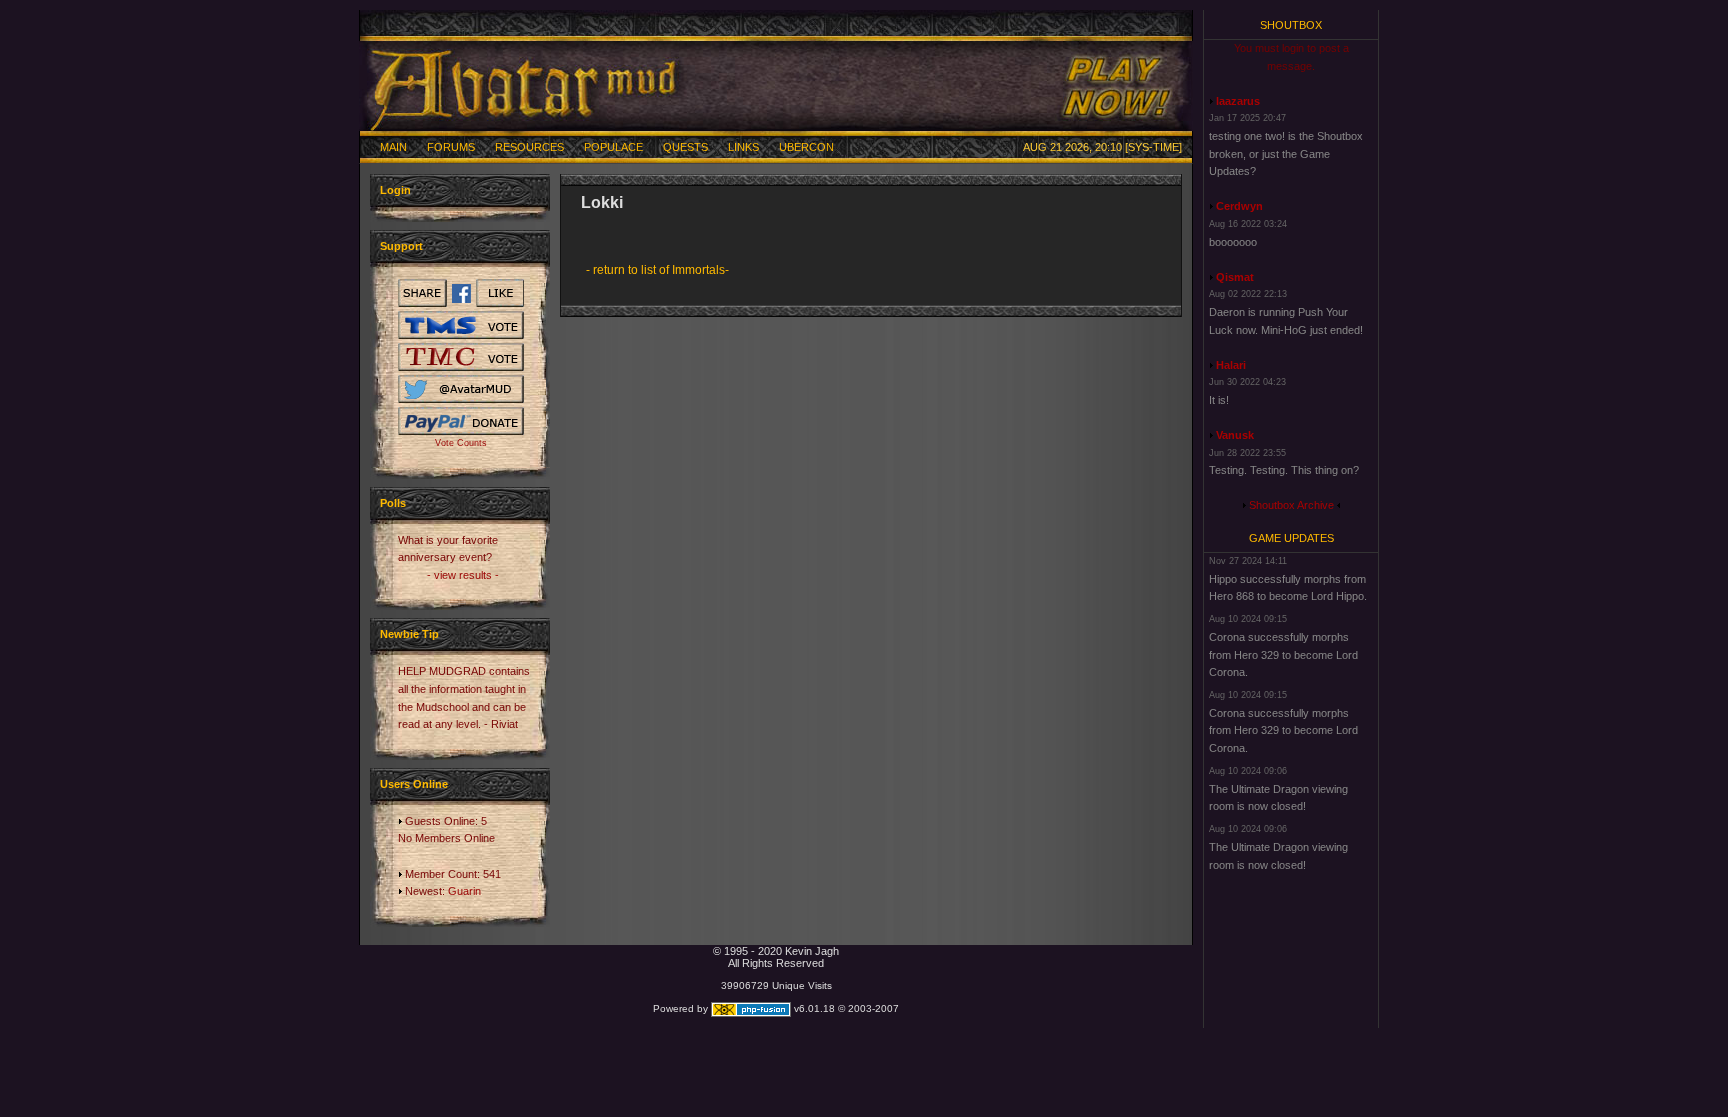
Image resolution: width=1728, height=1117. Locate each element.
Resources (529, 147)
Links (743, 147)
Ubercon (806, 147)
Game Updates (1291, 538)
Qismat (1235, 277)
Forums (451, 147)
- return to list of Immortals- (657, 270)
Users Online (414, 784)
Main (393, 147)
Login (395, 190)
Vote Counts (461, 443)
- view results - (463, 575)
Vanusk (1235, 435)
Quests (685, 147)
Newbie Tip (409, 634)
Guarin (464, 891)
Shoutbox (1291, 25)
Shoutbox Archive (1291, 505)
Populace (613, 147)
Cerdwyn (1239, 206)
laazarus (1238, 101)
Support (401, 246)
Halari (1231, 365)
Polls (393, 503)
